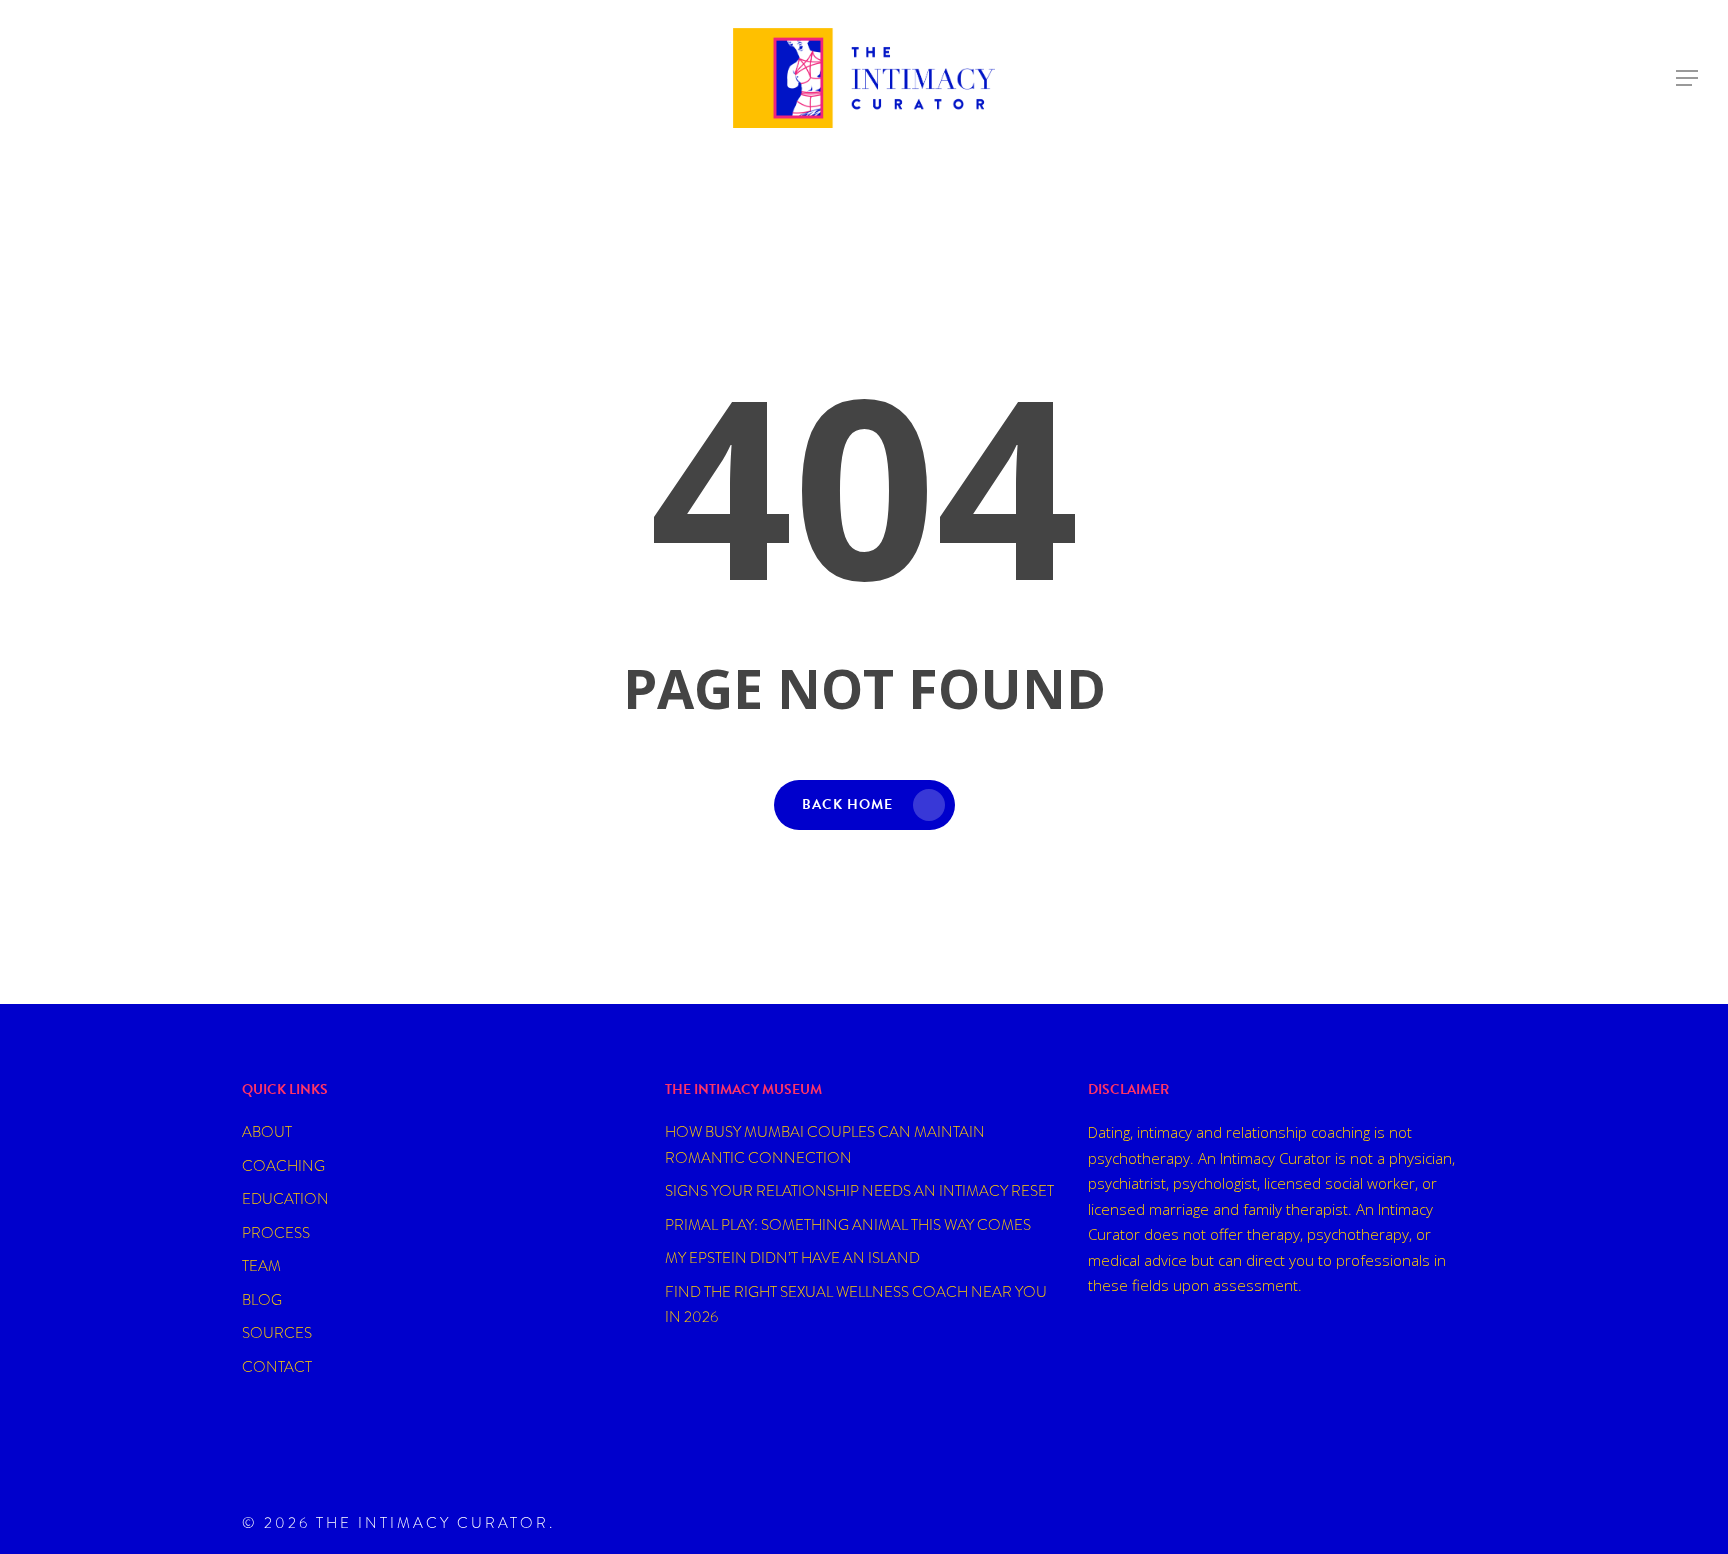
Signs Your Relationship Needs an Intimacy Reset (859, 1191)
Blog (262, 1300)
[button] (1688, 78)
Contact (277, 1367)
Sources (277, 1333)
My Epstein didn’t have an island (792, 1258)
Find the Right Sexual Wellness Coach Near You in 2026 (856, 1305)
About (267, 1132)
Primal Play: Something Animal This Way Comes (848, 1225)
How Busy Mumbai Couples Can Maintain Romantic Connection (825, 1145)
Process (276, 1233)
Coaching (283, 1166)
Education (285, 1199)
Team (261, 1266)
